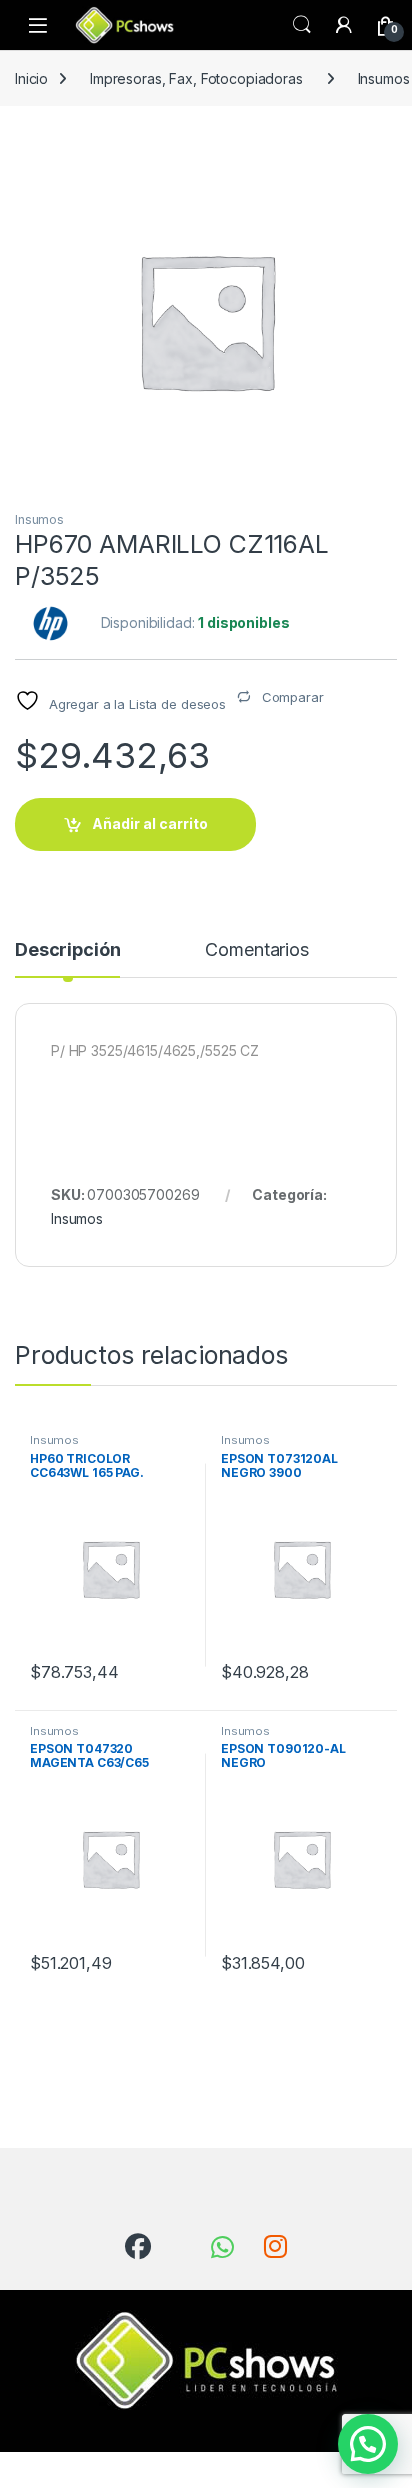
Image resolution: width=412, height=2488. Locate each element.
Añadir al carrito (150, 823)
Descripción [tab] (67, 950)
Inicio (31, 78)
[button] (368, 2444)
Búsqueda (302, 25)
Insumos (39, 519)
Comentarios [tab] (256, 950)
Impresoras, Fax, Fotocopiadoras (196, 78)
